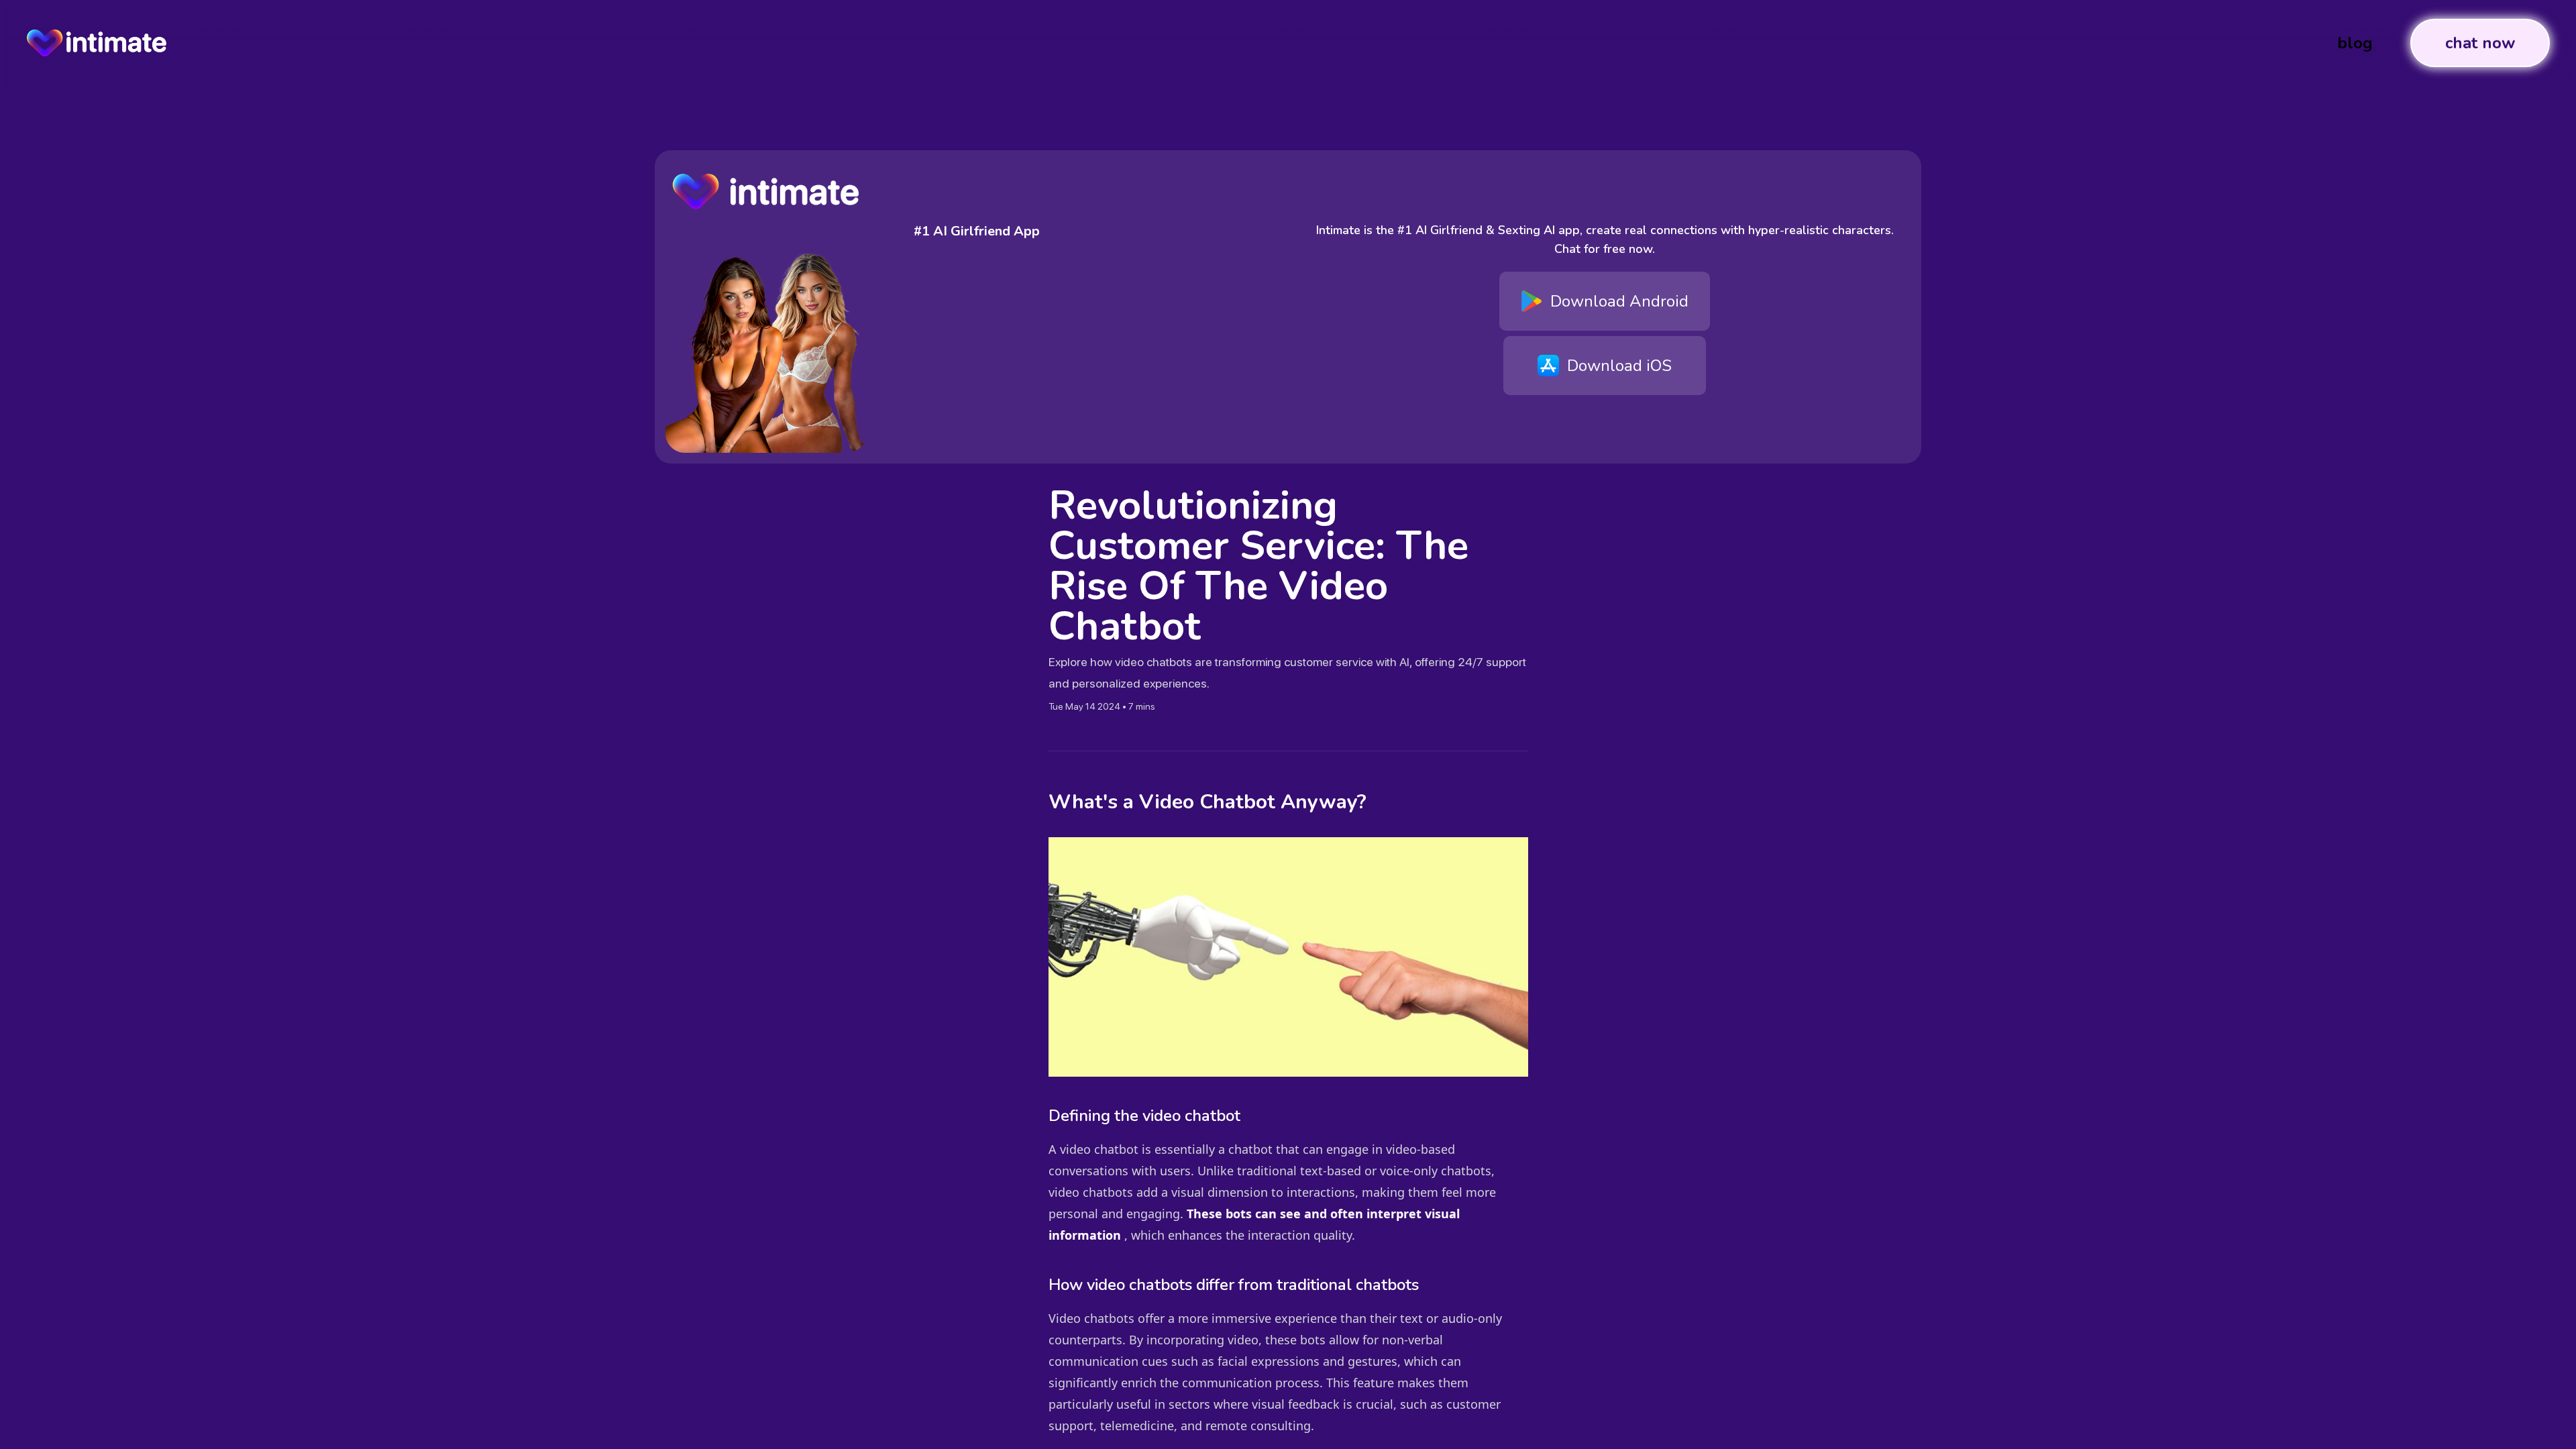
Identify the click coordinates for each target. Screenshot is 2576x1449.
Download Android (1619, 301)
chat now (2480, 43)
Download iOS (1619, 366)
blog (2355, 43)
